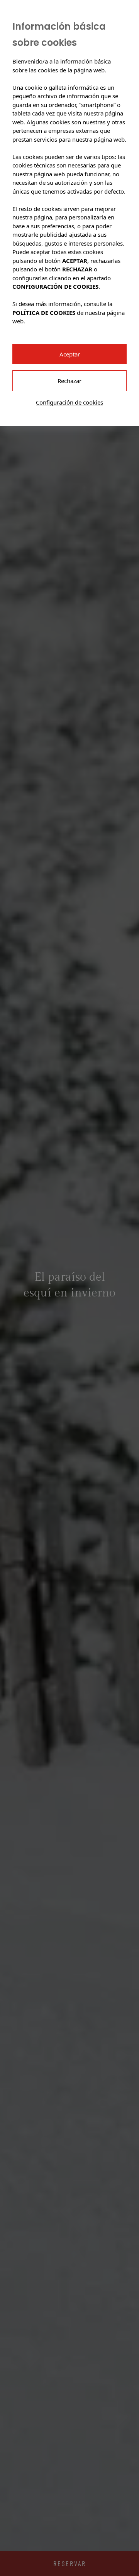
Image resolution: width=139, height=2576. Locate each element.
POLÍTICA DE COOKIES (44, 313)
